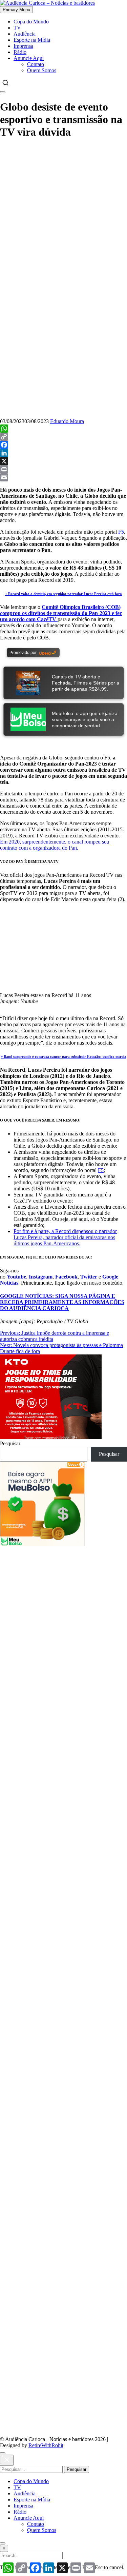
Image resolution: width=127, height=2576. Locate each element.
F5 (121, 532)
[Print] (63, 469)
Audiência (25, 34)
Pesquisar (10, 1443)
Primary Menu (16, 10)
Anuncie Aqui (29, 58)
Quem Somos (42, 70)
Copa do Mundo (31, 22)
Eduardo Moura (67, 421)
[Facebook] (63, 445)
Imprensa (23, 46)
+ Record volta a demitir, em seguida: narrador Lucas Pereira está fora (63, 594)
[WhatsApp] (63, 429)
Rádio (20, 52)
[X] (63, 461)
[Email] (63, 477)
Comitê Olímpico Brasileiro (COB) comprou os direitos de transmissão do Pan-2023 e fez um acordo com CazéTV (61, 613)
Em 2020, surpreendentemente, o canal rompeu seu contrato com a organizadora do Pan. (55, 845)
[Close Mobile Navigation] (3, 92)
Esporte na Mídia (32, 40)
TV (17, 28)
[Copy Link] (63, 437)
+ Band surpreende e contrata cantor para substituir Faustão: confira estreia (63, 1056)
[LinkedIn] (63, 453)
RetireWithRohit (46, 2445)
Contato (36, 64)
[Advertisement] (63, 1610)
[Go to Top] (3, 2543)
